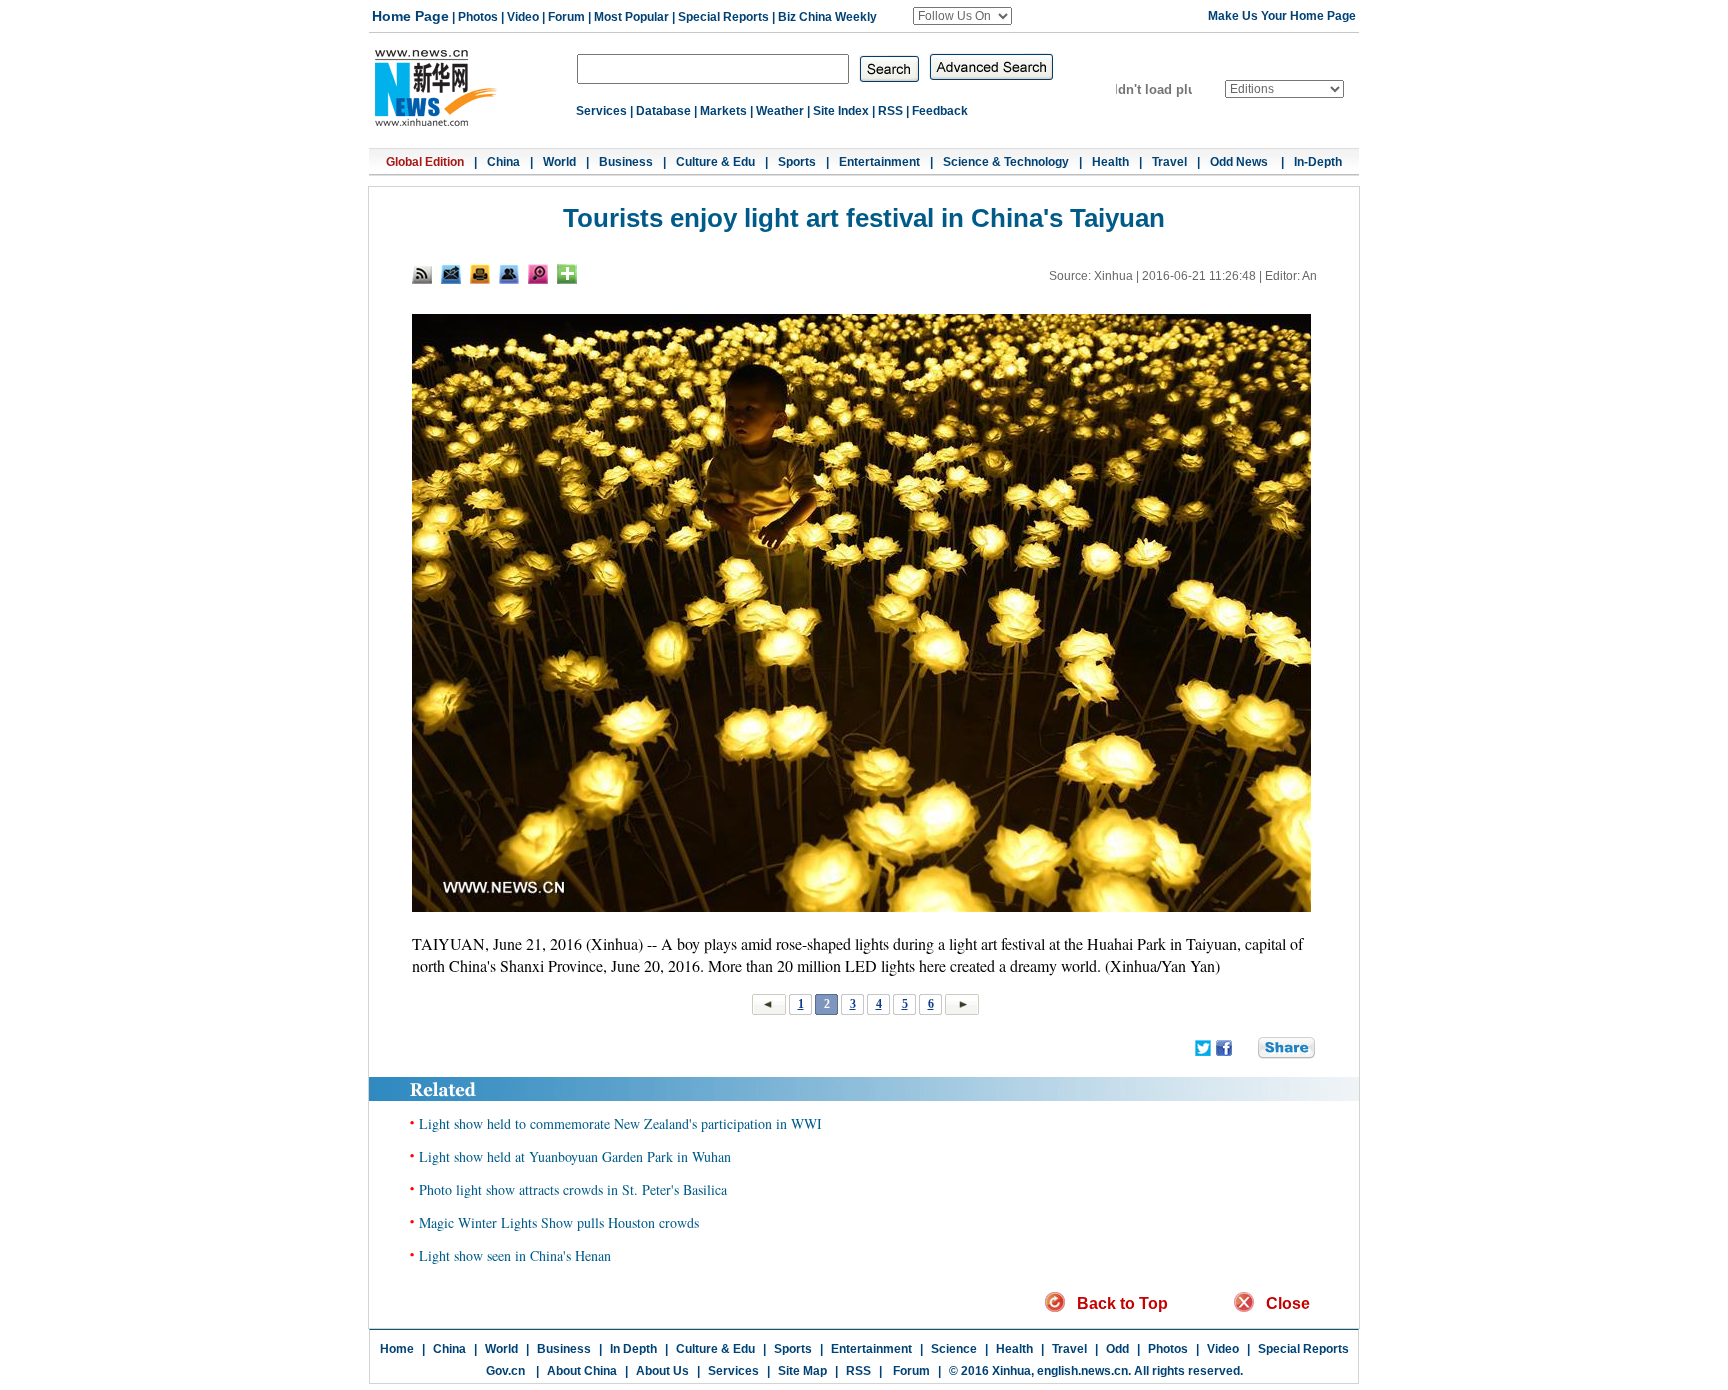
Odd (1117, 1349)
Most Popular (631, 17)
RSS (890, 111)
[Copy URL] (509, 274)
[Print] (480, 274)
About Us (662, 1371)
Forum (566, 17)
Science (954, 1349)
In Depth (633, 1349)
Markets (723, 111)
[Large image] (538, 274)
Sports (797, 162)
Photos (478, 17)
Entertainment (879, 162)
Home (397, 1349)
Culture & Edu (715, 162)
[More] (567, 274)
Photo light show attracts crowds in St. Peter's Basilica (573, 1189)
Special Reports (723, 17)
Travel (1169, 162)
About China (582, 1371)
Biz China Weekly (827, 17)
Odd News (1240, 162)
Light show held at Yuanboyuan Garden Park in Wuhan (575, 1156)
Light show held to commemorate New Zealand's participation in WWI (620, 1123)
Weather (780, 111)
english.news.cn (1082, 1371)
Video (523, 17)
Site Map (802, 1371)
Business (626, 162)
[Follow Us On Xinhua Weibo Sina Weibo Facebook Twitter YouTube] (962, 16)
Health (1110, 162)
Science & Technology (1006, 162)
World (559, 162)
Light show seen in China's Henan (515, 1255)
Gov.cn (505, 1371)
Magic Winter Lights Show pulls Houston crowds (559, 1222)
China (503, 162)
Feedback (940, 111)
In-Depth (1318, 162)
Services (601, 111)
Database (663, 111)
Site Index (841, 111)
